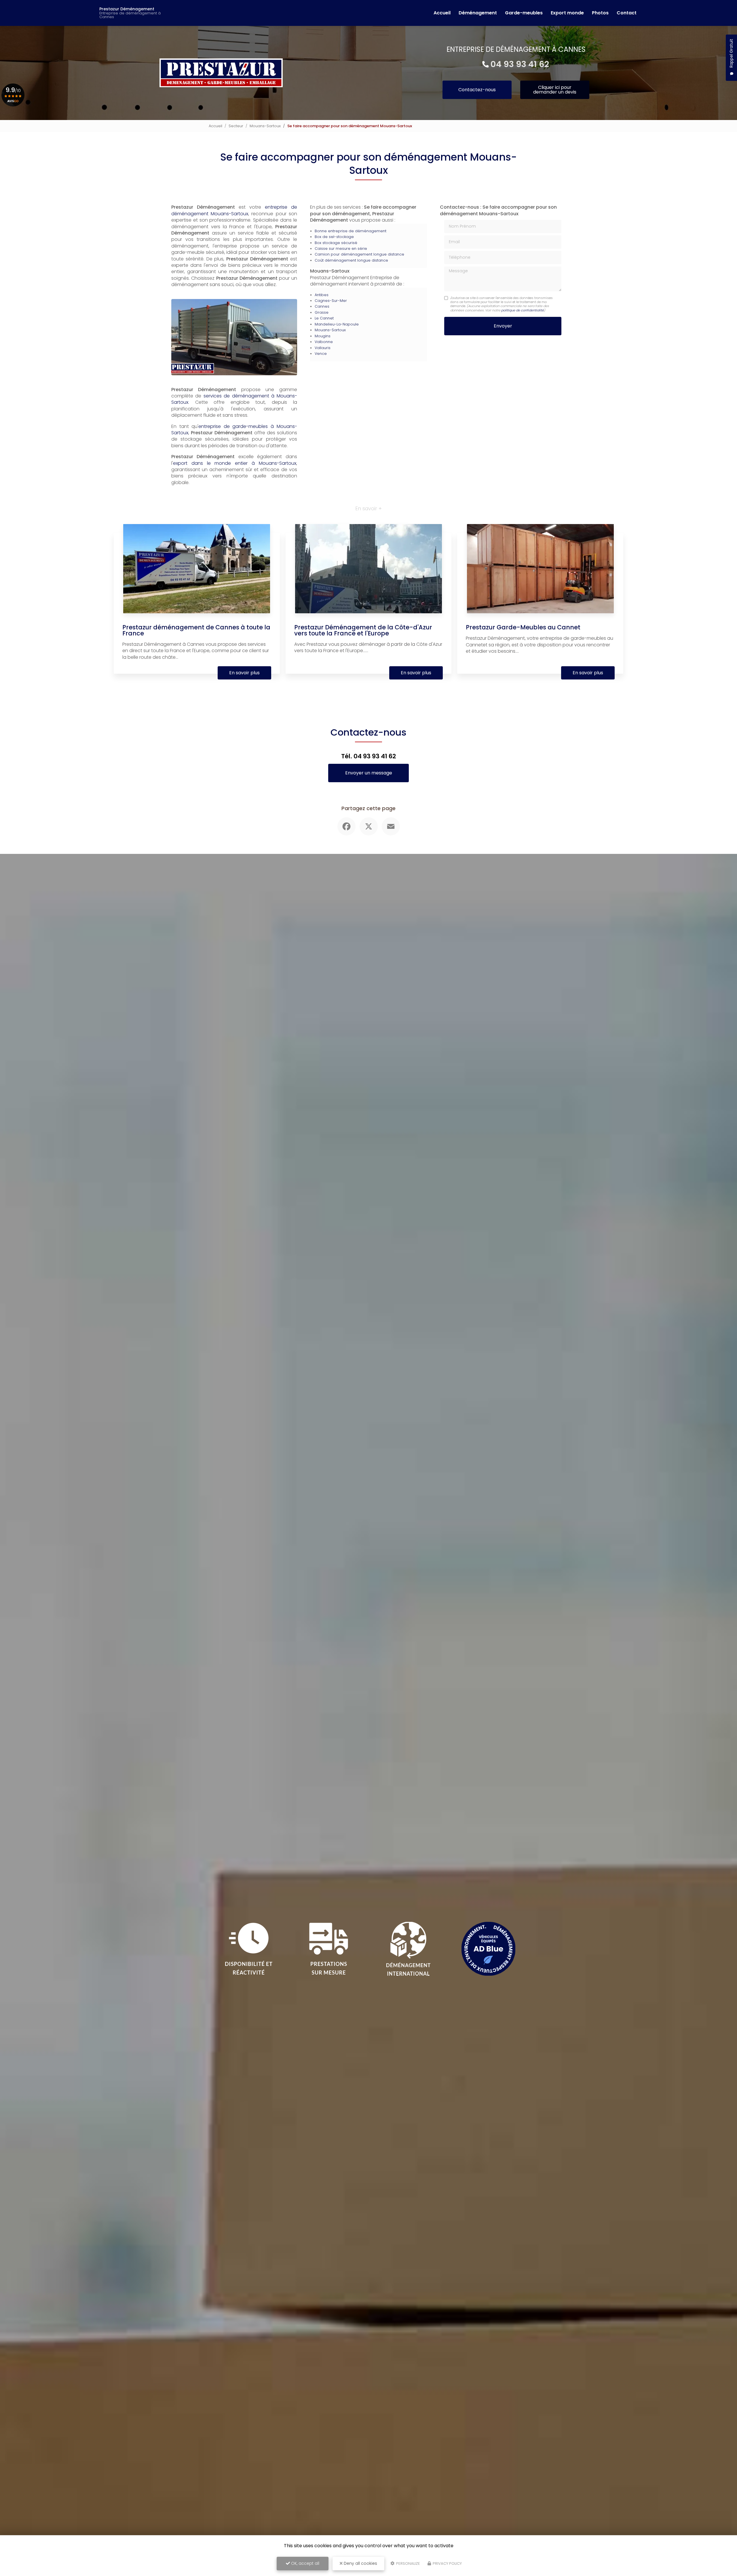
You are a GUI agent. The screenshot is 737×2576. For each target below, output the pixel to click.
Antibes (322, 295)
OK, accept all (305, 2563)
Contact (627, 13)
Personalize (408, 2563)
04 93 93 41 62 (520, 64)
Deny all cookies (360, 2563)
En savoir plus (244, 673)
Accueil (442, 13)
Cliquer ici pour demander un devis (555, 90)
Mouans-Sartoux (265, 126)
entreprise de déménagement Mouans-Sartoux (234, 210)
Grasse (322, 312)
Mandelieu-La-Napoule (337, 324)
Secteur (236, 126)
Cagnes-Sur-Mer (331, 301)
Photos (600, 13)
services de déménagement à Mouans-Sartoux (234, 399)
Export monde (567, 13)
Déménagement (478, 13)
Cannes (322, 306)
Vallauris (323, 348)
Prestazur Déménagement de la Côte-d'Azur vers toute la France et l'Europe (363, 630)
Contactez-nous (477, 90)
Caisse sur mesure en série (341, 249)
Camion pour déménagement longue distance (359, 254)
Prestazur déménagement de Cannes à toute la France (196, 630)
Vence (321, 354)
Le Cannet (324, 318)
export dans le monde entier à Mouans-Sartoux (235, 463)
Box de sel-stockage (334, 237)
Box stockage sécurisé (336, 243)
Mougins (323, 336)
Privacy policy (447, 2563)
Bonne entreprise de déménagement (351, 231)
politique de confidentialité (523, 310)
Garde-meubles (524, 13)
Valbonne (324, 342)
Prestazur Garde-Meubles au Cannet (523, 627)
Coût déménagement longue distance (351, 260)
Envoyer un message (369, 773)
